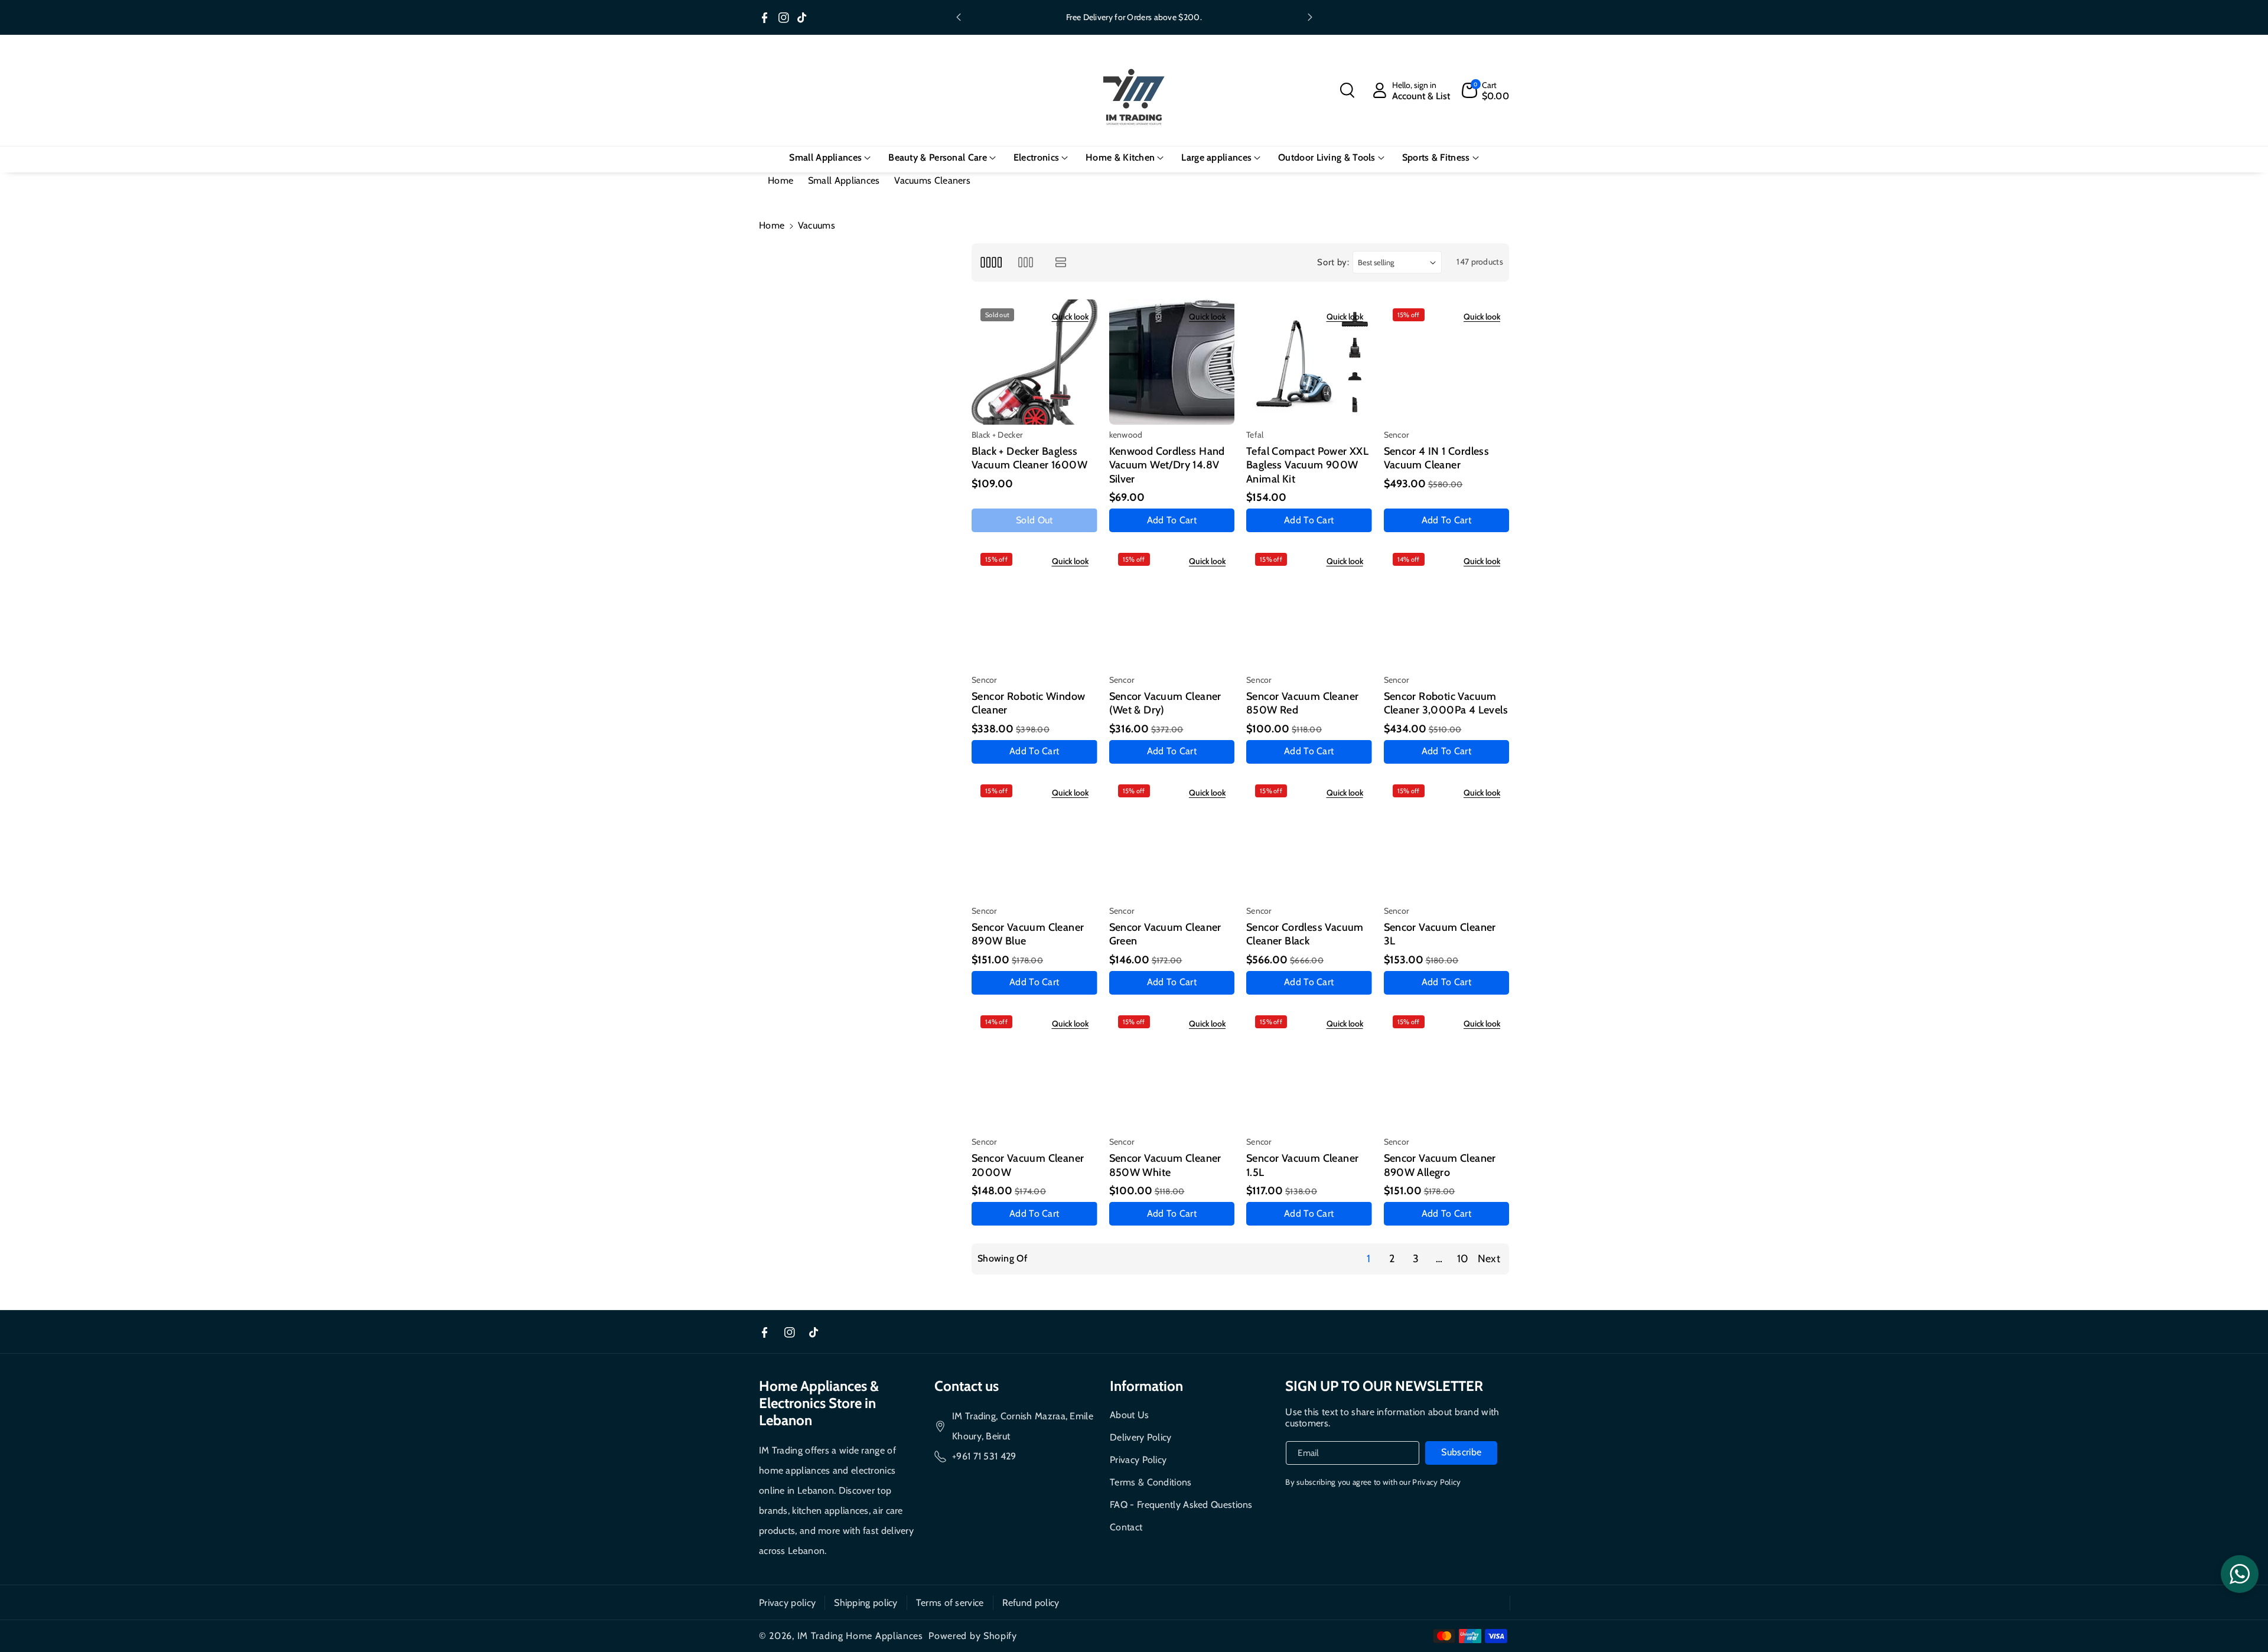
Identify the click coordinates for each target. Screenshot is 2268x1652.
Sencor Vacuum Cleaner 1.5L (1302, 1165)
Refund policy (1031, 1603)
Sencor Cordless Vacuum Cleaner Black (1305, 934)
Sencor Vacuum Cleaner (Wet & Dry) (1165, 703)
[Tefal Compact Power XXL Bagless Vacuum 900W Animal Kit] (1309, 362)
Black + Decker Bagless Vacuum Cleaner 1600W (1029, 458)
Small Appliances (844, 180)
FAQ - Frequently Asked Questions (1181, 1505)
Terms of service (950, 1603)
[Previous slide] (959, 17)
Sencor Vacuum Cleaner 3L (1440, 934)
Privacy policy (787, 1603)
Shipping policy (866, 1603)
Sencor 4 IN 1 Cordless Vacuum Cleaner (1437, 458)
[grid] (991, 263)
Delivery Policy (1141, 1437)
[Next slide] (1310, 17)
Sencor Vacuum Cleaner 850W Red (1302, 703)
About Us (1129, 1415)
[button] (1347, 90)
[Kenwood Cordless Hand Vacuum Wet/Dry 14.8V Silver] (1172, 362)
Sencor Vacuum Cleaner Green (1165, 934)
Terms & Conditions (1151, 1482)
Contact (1126, 1527)
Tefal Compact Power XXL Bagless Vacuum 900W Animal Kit (1307, 465)
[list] (1061, 263)
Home (781, 180)
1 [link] (1368, 1259)
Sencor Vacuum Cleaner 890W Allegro (1440, 1165)
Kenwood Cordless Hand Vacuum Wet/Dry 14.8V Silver (1167, 465)
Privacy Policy (1138, 1460)
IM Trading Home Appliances (860, 1636)
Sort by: (1333, 262)
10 (1463, 1259)
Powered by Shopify (973, 1636)
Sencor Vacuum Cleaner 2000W (1028, 1165)
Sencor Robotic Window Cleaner (1028, 703)
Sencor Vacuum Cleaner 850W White (1165, 1165)
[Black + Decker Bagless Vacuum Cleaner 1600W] (1034, 362)
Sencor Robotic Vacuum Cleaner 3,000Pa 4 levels (1446, 703)
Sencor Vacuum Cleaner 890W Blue (1028, 934)
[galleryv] (1026, 263)
